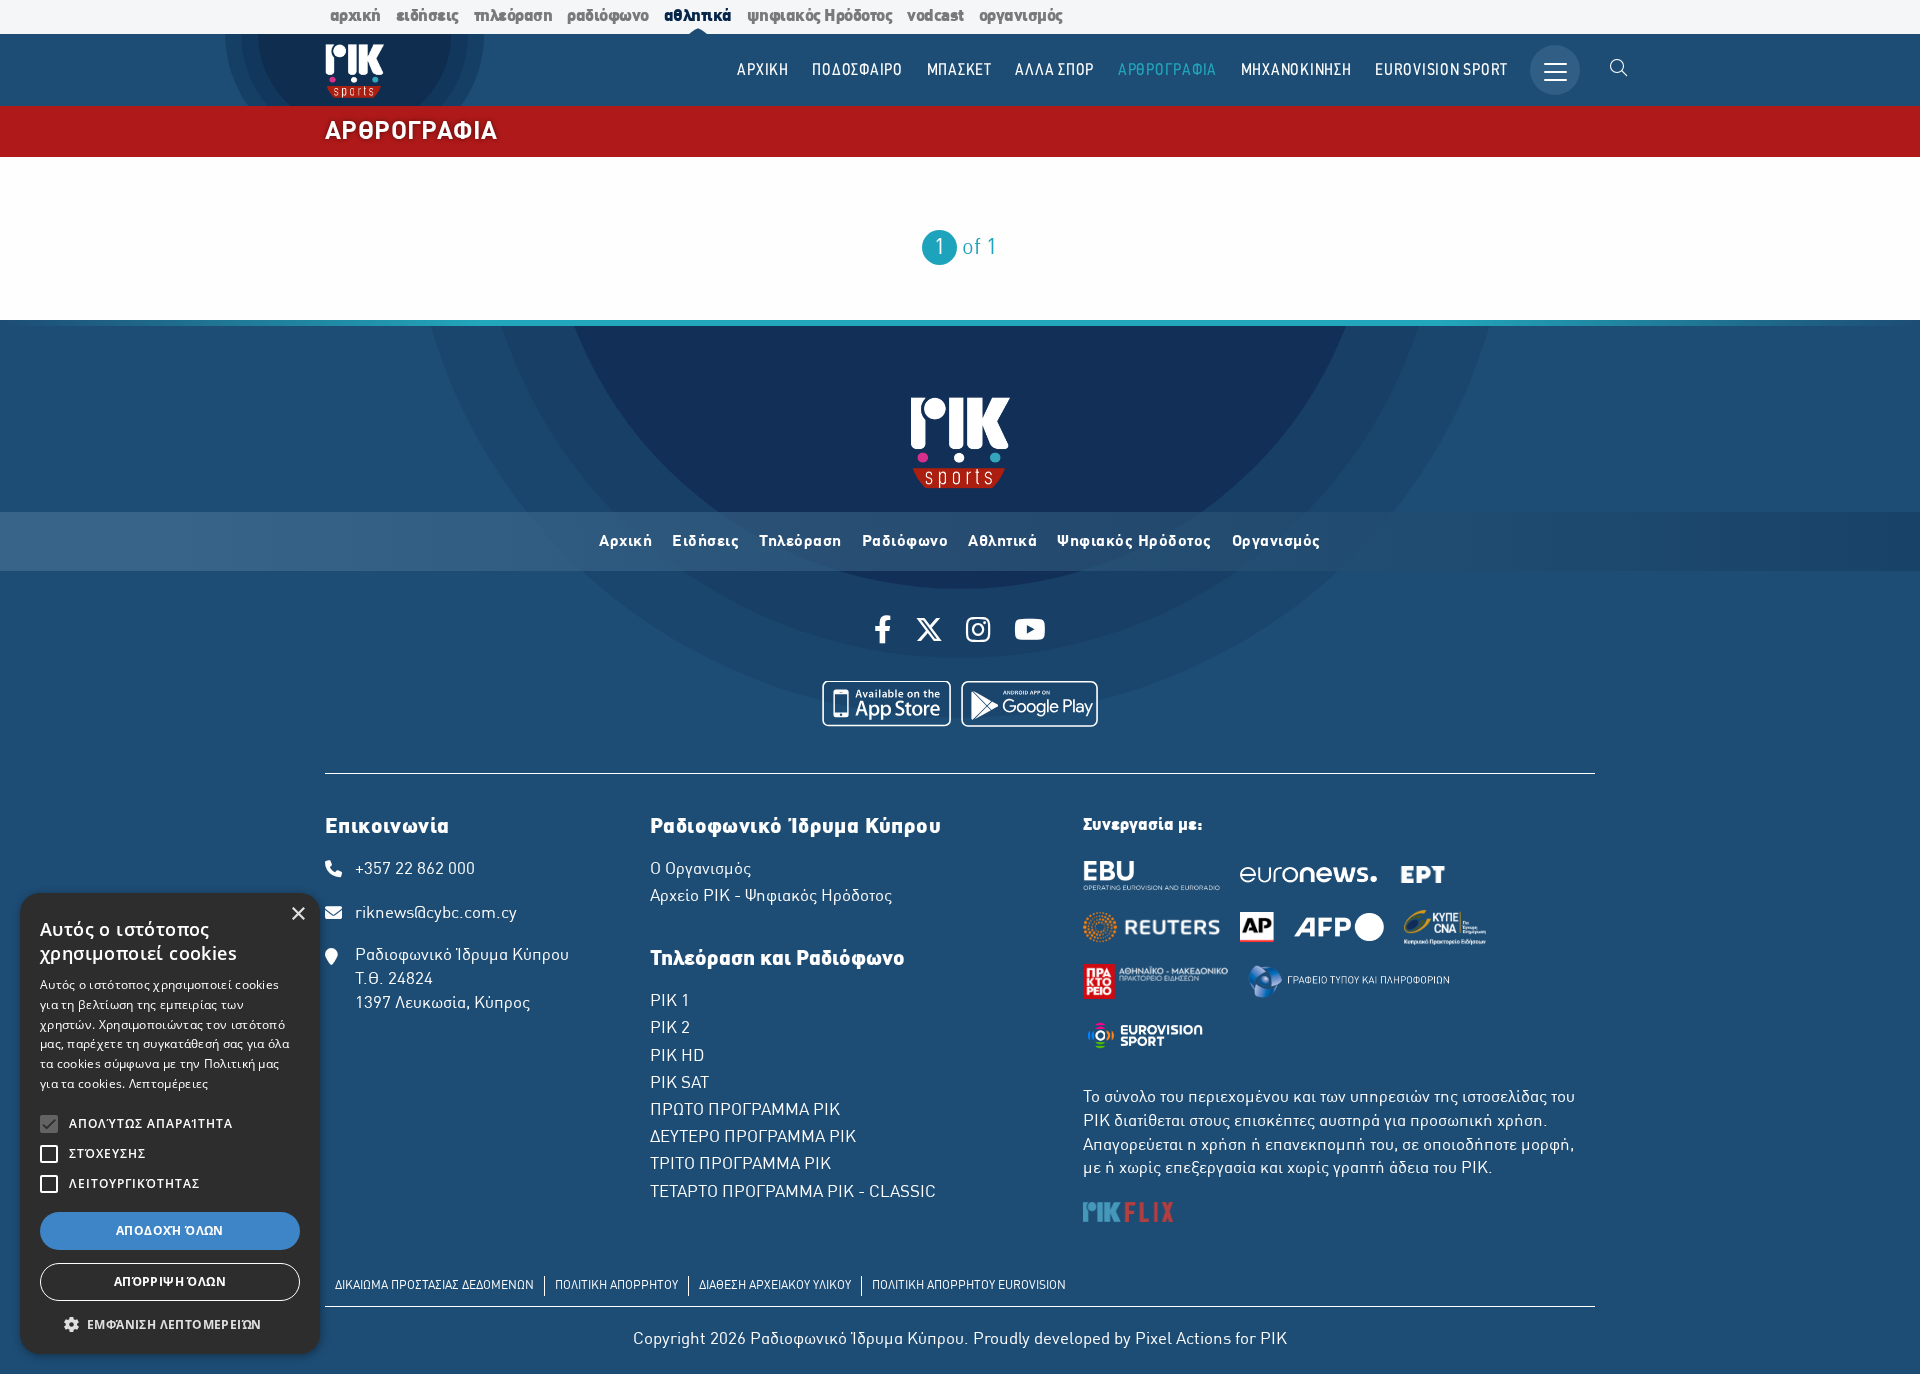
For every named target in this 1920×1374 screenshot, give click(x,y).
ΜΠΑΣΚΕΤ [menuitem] (959, 70)
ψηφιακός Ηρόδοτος (820, 16)
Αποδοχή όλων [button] (170, 1230)
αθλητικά (698, 16)
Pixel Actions (1183, 1340)
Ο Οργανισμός (700, 870)
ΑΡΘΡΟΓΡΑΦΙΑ (411, 132)
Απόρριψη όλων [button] (170, 1281)
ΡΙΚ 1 (670, 1002)
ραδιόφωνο (608, 16)
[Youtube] (1030, 633)
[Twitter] (929, 633)
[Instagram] (978, 633)
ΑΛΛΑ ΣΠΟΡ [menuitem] (1054, 70)
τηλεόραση (513, 16)
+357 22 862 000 (415, 870)
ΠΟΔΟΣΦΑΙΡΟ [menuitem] (857, 70)
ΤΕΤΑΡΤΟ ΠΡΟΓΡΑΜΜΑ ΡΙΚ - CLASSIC (793, 1193)
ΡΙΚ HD (677, 1057)
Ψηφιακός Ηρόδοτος (1134, 542)
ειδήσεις (427, 16)
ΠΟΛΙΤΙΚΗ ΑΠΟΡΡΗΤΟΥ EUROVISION (969, 1286)
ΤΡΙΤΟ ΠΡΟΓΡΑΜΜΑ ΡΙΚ (740, 1165)
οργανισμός (1021, 16)
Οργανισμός (1276, 542)
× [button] (297, 914)
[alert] (170, 1123)
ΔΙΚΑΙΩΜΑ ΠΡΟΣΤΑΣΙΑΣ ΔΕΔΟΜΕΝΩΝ (434, 1286)
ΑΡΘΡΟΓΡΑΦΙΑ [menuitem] (1167, 70)
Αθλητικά (1002, 542)
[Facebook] (886, 633)
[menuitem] (1619, 70)
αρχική (355, 16)
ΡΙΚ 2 (670, 1029)
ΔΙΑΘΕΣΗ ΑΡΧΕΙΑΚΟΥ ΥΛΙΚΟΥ (775, 1286)
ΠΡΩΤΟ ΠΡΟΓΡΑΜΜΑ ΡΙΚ (745, 1111)
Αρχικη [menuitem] (763, 70)
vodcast (935, 16)
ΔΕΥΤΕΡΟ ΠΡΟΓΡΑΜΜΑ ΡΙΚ (753, 1138)
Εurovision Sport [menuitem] (1441, 70)
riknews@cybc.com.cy (436, 914)
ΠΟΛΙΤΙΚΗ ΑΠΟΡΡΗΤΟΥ (616, 1286)
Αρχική (625, 542)
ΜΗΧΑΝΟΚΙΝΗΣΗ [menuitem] (1296, 70)
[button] (170, 1324)
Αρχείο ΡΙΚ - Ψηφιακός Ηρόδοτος (771, 897)
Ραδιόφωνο (905, 542)
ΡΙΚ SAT (679, 1084)
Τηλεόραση (800, 542)
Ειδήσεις (705, 542)
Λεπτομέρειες (169, 1083)
